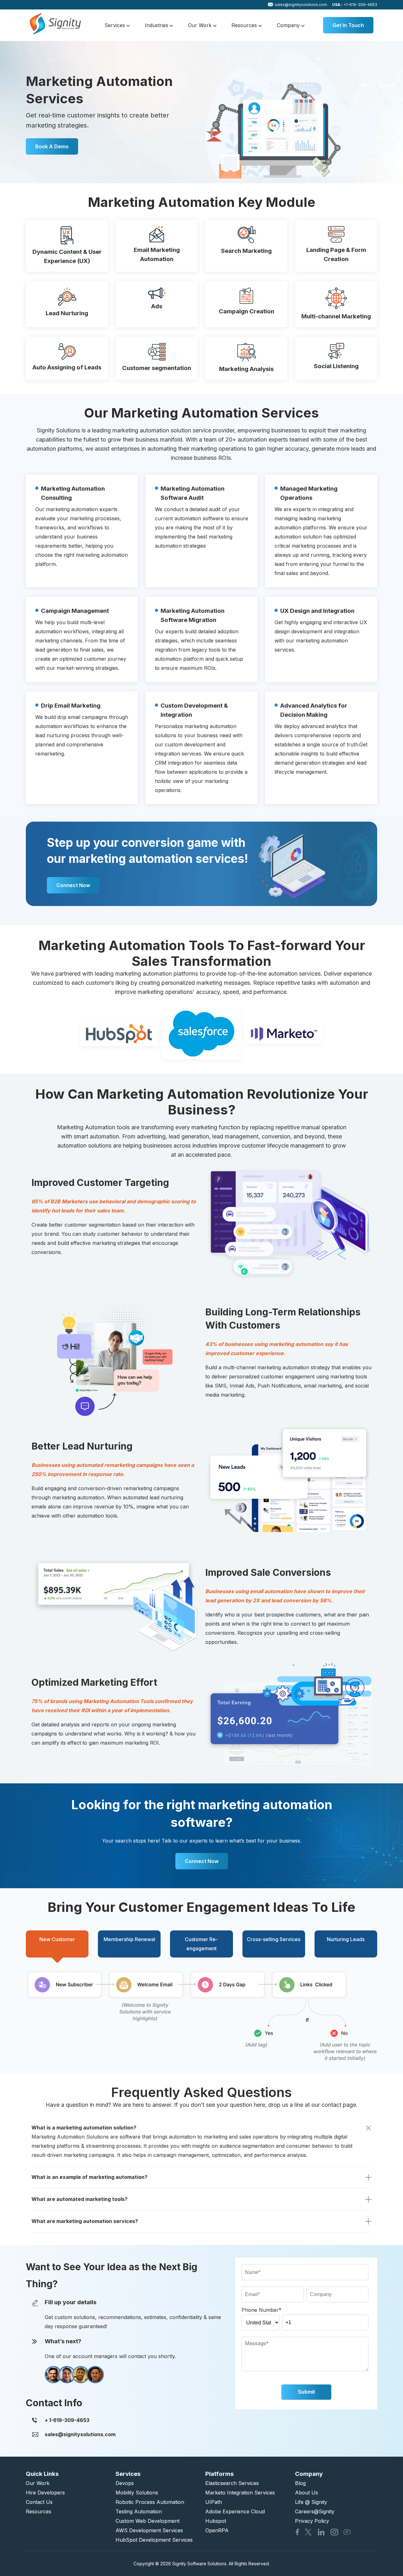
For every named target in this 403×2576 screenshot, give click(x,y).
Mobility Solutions (137, 2493)
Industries (157, 25)
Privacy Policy (312, 2521)
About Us (307, 2493)
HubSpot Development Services (154, 2540)
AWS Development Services (149, 2530)
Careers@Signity (315, 2511)
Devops (125, 2483)
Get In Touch (348, 25)
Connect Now (73, 885)
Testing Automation (139, 2511)
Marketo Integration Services (240, 2493)
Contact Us (39, 2502)
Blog (300, 2483)
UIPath (214, 2502)
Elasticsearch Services (232, 2483)
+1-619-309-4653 (355, 5)
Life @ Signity (311, 2502)
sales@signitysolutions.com (301, 5)
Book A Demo (52, 146)
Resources (245, 25)
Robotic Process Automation (150, 2502)
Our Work (201, 25)
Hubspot (216, 2521)
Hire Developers (45, 2493)
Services (116, 25)
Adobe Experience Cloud (235, 2511)
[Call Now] (67, 2420)
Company (289, 25)
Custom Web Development (148, 2521)
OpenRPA (217, 2530)
